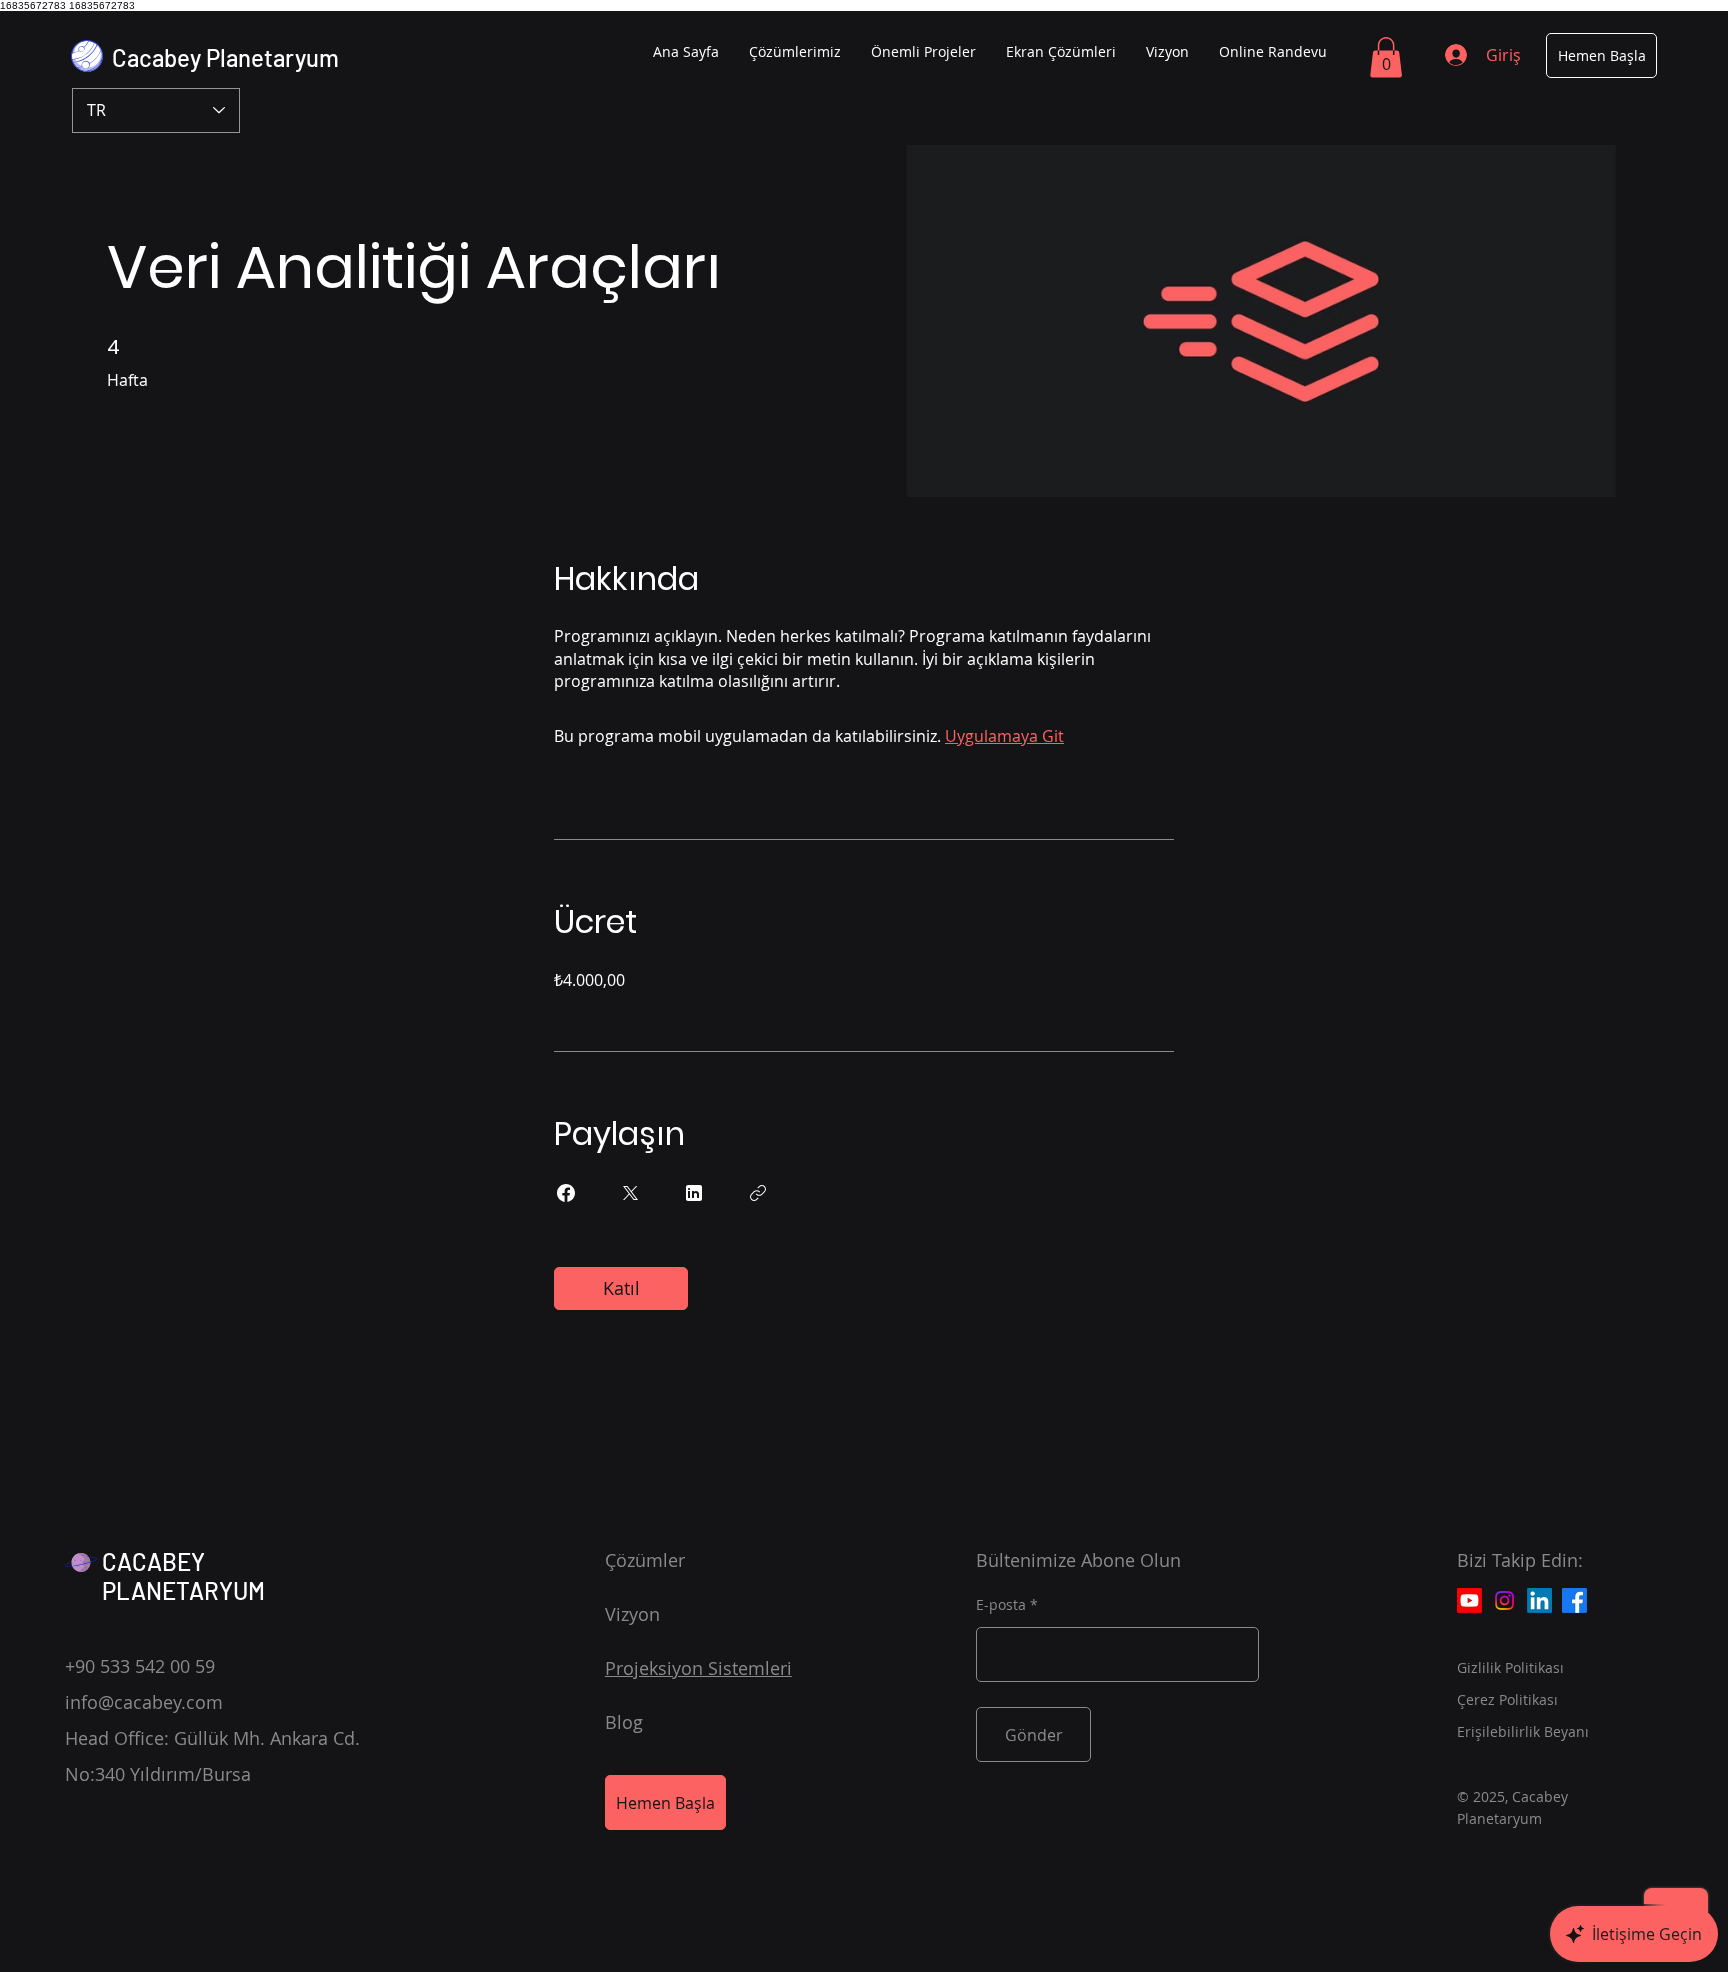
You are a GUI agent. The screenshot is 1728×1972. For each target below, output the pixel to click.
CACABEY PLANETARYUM (183, 1576)
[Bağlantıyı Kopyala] (758, 1193)
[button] (1386, 57)
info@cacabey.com (144, 1702)
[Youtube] (1469, 1600)
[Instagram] (1504, 1600)
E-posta (1001, 1605)
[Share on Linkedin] (694, 1193)
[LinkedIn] (1539, 1600)
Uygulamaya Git (1004, 736)
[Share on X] (630, 1193)
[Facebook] (1574, 1600)
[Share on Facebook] (566, 1193)
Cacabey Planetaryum (225, 57)
